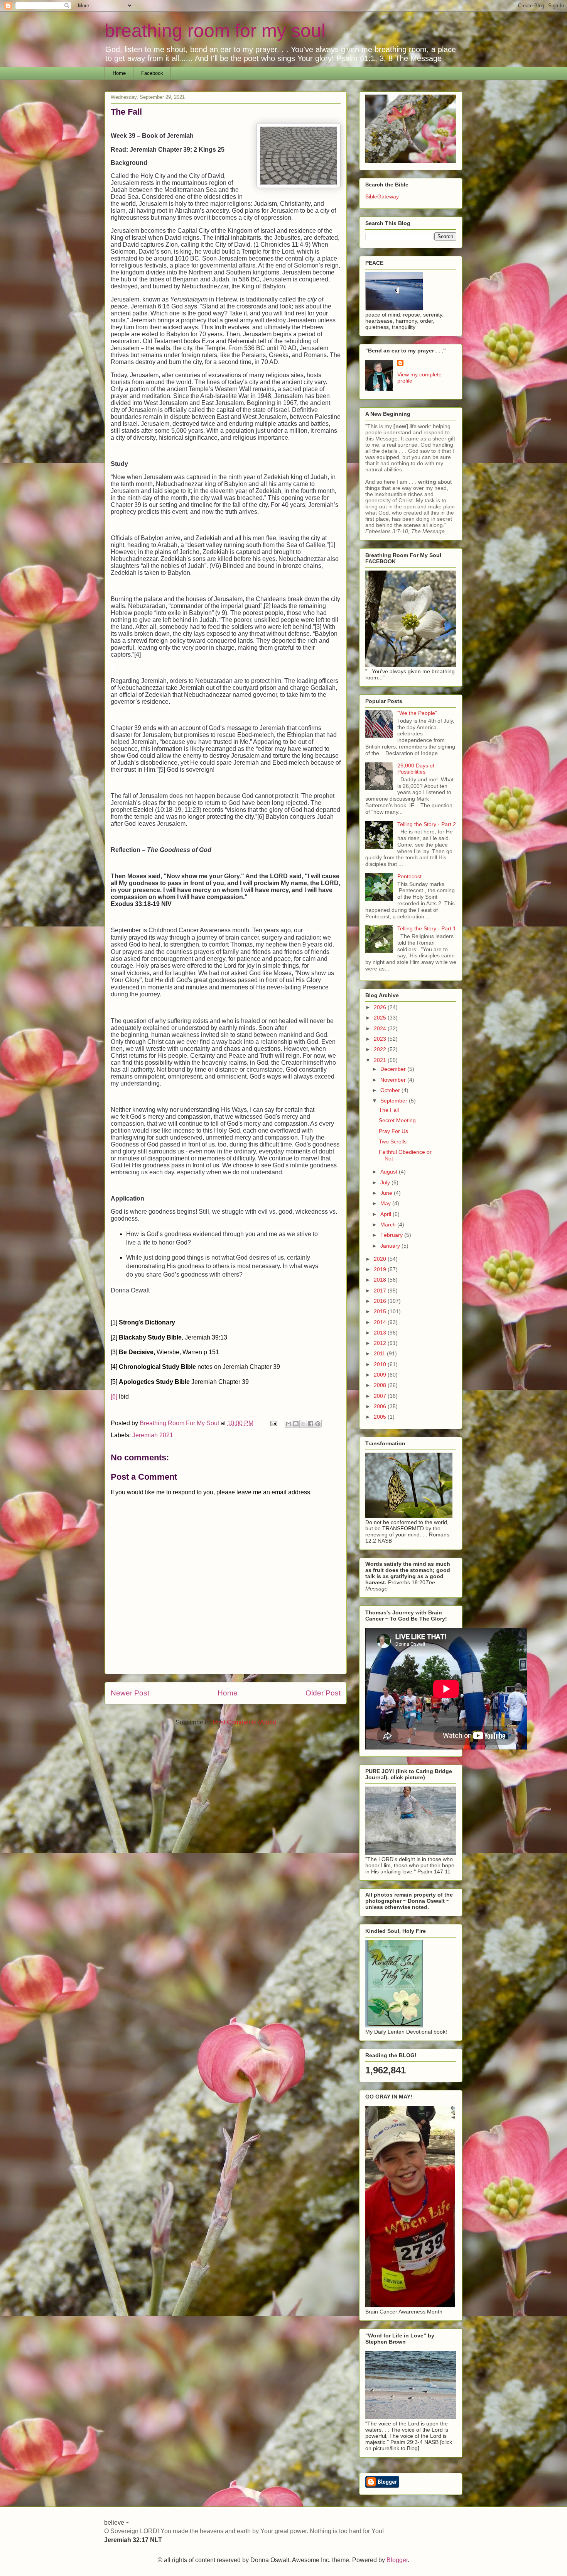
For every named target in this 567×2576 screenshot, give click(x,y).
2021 (381, 1060)
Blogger (397, 2560)
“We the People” (417, 713)
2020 (381, 1259)
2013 (381, 1333)
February (392, 1235)
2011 (380, 1353)
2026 (381, 1007)
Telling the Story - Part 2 (427, 824)
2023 (381, 1039)
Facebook (152, 73)
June (387, 1193)
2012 (381, 1343)
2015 (381, 1311)
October (391, 1090)
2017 (381, 1291)
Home (119, 73)
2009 (381, 1375)
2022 (381, 1049)
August (390, 1172)
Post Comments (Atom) (245, 1722)
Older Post (323, 1693)
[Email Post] (273, 1423)
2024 (381, 1028)
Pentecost (409, 876)
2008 (381, 1385)
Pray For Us (393, 1131)
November (394, 1080)
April (386, 1214)
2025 (381, 1018)
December (394, 1069)
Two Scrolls (393, 1142)
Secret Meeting (397, 1120)
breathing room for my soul (215, 31)
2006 (381, 1406)
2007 (381, 1396)
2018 (381, 1280)
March (389, 1224)
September (395, 1101)
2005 (381, 1417)
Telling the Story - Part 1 (427, 928)
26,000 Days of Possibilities (416, 769)
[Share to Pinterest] (318, 1424)
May (386, 1203)
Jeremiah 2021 (153, 1435)
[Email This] (289, 1424)
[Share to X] (303, 1424)
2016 (381, 1301)
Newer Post (130, 1693)
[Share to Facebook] (310, 1424)
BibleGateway (382, 196)
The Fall (389, 1110)
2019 (381, 1269)
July (386, 1182)
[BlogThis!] (296, 1424)
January (391, 1246)
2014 (381, 1322)
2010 (381, 1364)
